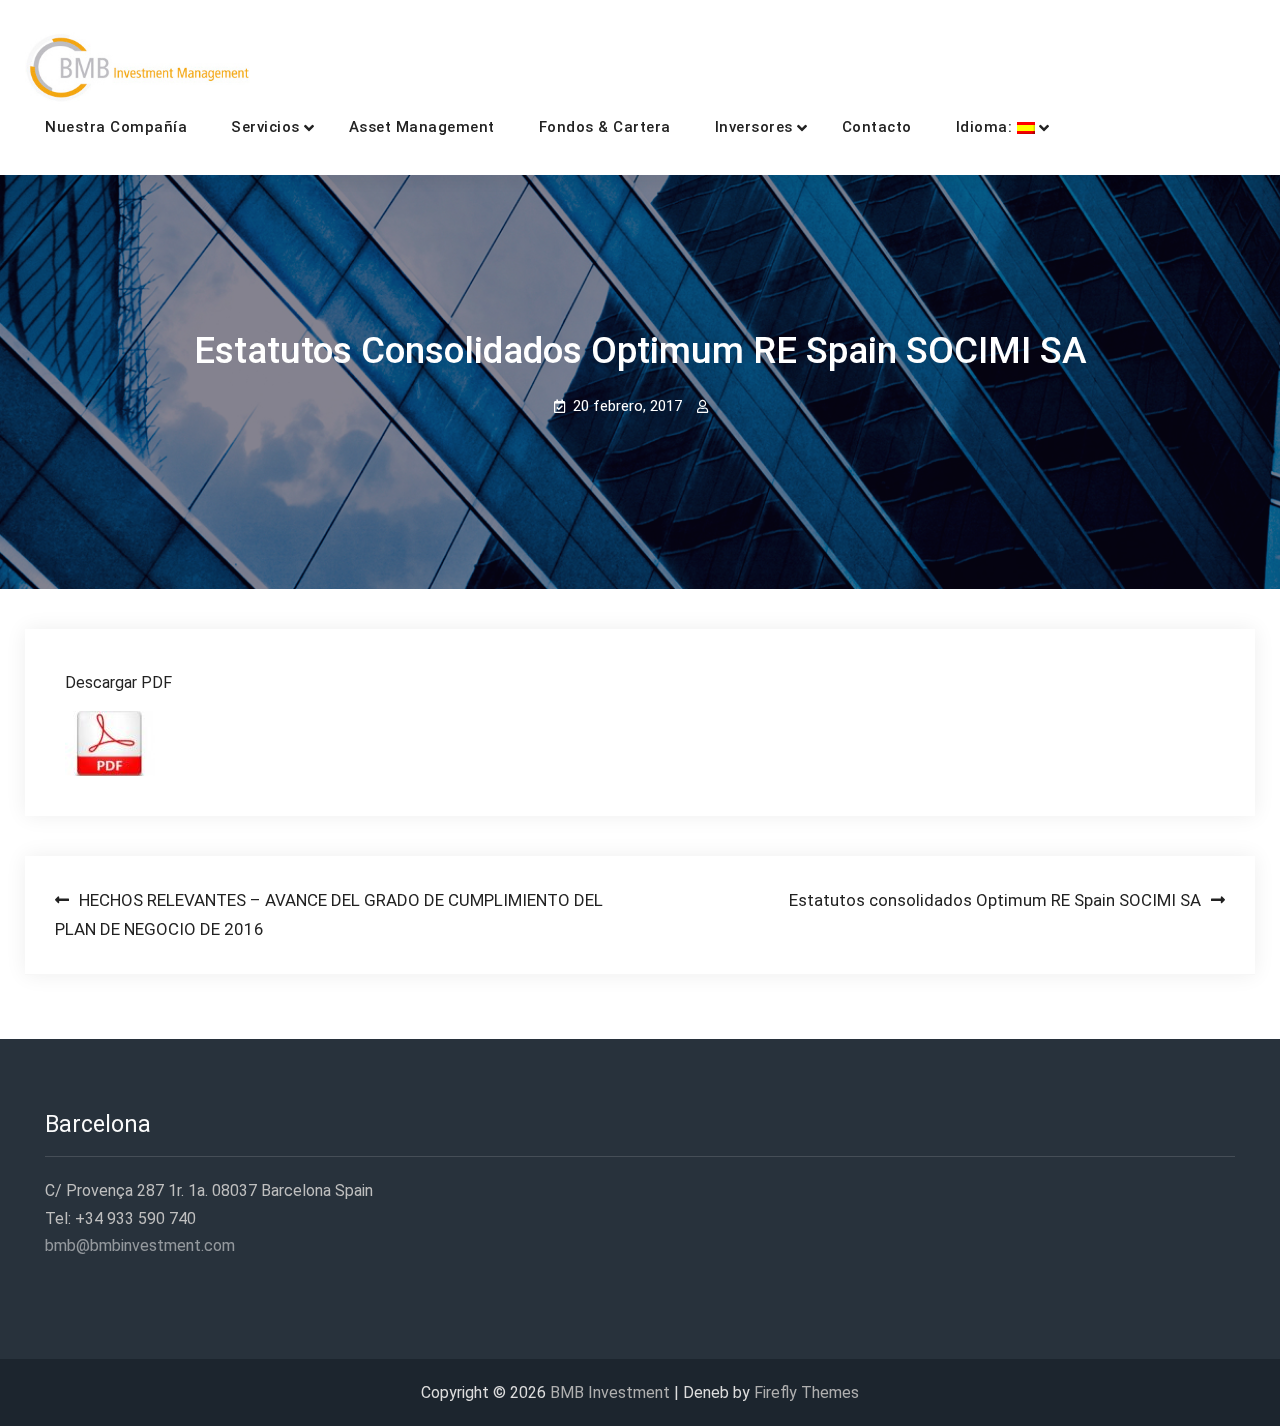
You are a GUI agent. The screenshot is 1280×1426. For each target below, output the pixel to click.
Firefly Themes (806, 1392)
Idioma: (986, 127)
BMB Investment (610, 1392)
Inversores (754, 127)
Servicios (265, 127)
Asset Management (422, 127)
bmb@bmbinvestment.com (140, 1245)
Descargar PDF (118, 682)
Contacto (877, 127)
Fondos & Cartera (605, 127)
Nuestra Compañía (116, 127)
